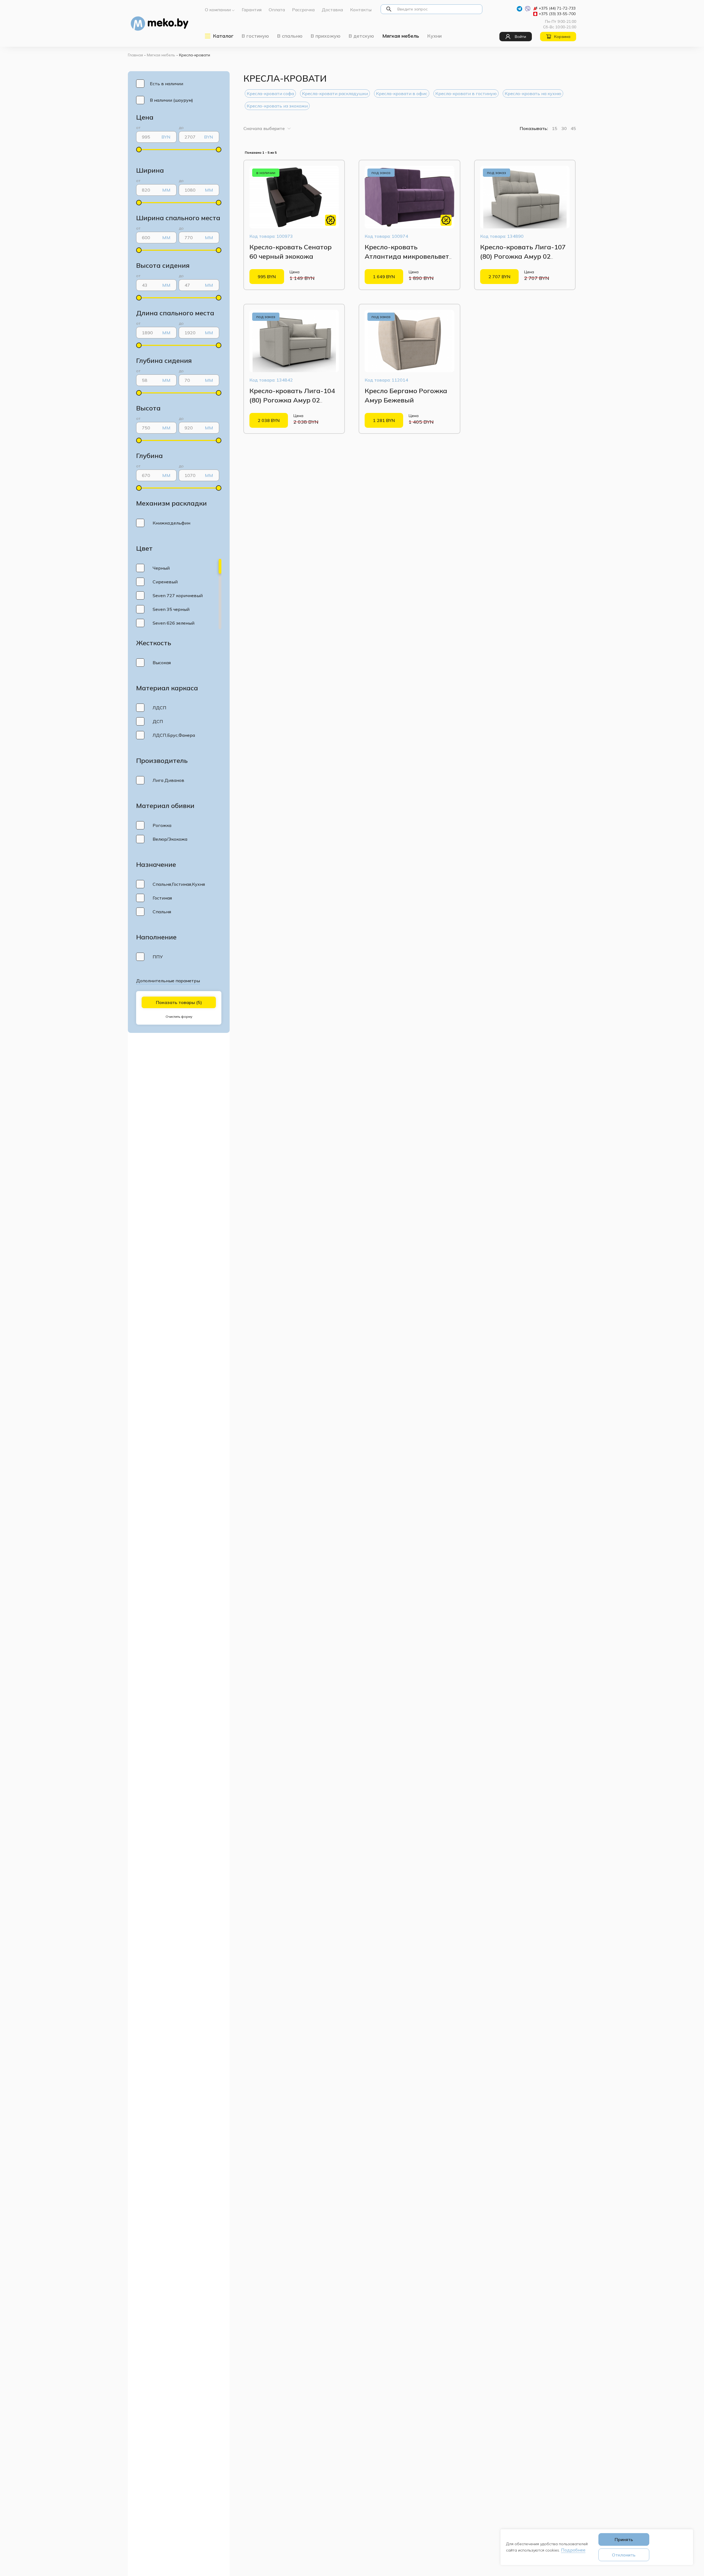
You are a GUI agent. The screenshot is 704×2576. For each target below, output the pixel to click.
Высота (148, 408)
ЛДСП (159, 708)
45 (573, 128)
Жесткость (154, 643)
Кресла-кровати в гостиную (466, 93)
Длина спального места (175, 313)
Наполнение (156, 937)
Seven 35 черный (171, 609)
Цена (145, 117)
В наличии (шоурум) (171, 100)
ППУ (158, 957)
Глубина (149, 456)
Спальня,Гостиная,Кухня (179, 884)
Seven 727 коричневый (178, 595)
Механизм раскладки (171, 503)
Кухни (435, 36)
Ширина (150, 170)
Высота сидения (163, 265)
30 (564, 128)
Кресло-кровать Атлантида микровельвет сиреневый (407, 256)
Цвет (144, 548)
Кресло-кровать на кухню (533, 93)
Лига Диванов (168, 780)
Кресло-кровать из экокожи (277, 106)
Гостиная (162, 898)
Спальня (162, 912)
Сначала (264, 128)
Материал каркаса (167, 688)
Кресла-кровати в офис (402, 93)
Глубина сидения (164, 360)
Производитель (162, 760)
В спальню (290, 36)
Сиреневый (165, 582)
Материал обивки (165, 806)
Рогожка (162, 825)
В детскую (361, 36)
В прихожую (326, 36)
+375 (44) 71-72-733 (557, 8)
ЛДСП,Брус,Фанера (174, 735)
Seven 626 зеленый (174, 623)
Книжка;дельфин (171, 523)
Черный (161, 568)
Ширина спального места (178, 218)
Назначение (156, 864)
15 (555, 128)
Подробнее (573, 2550)
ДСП (158, 721)
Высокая (162, 663)
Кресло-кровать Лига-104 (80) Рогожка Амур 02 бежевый (292, 400)
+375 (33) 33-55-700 (557, 14)
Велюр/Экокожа (170, 839)
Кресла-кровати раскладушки (335, 93)
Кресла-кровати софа (270, 93)
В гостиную (255, 36)
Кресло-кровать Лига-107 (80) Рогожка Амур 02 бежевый (523, 256)
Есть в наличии (167, 84)
